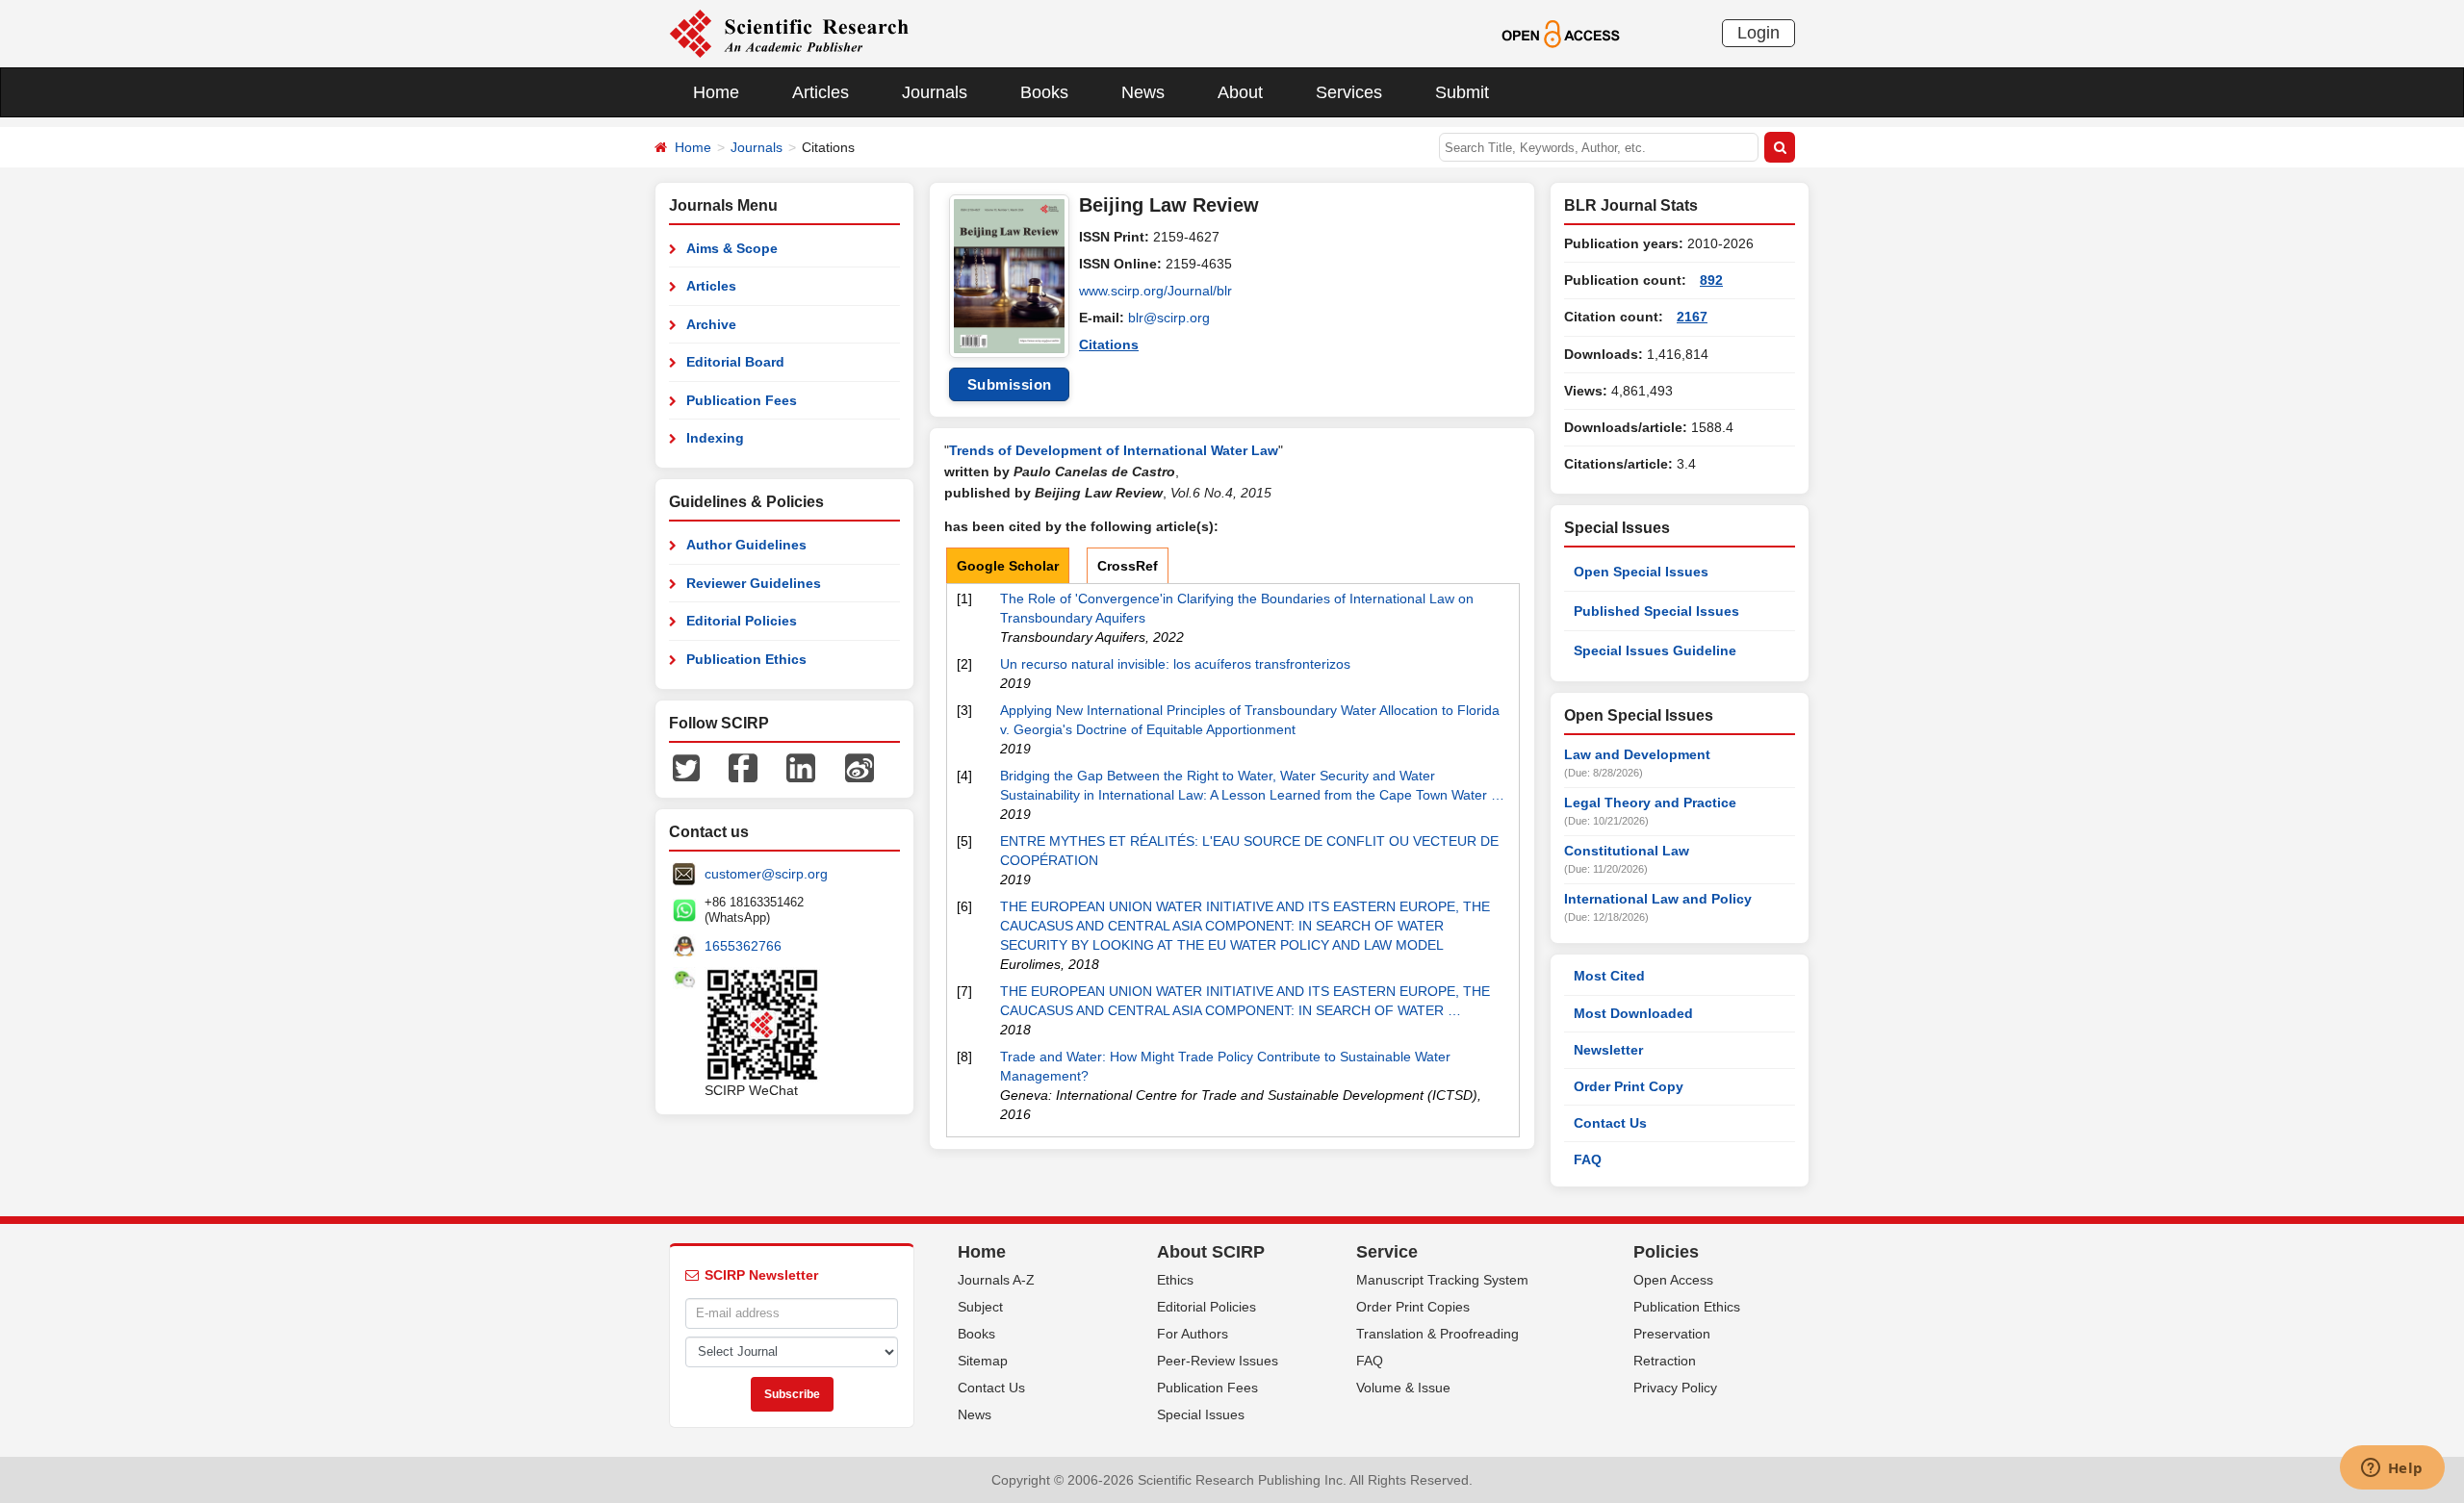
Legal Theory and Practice (1650, 802)
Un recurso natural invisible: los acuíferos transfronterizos (1175, 664)
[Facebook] (743, 767)
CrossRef (1128, 566)
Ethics (1175, 1280)
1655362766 (743, 946)
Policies (1666, 1252)
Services (1349, 92)
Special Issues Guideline (1655, 650)
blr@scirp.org (1169, 318)
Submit (1462, 92)
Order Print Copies (1413, 1307)
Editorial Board (735, 362)
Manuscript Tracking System (1442, 1280)
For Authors (1193, 1334)
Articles (821, 92)
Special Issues (1201, 1414)
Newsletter (1608, 1050)
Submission (1010, 384)
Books (1044, 92)
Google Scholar (1008, 566)
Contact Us (1610, 1123)
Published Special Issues (1656, 611)
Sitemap (983, 1361)
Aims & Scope (732, 248)
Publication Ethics (746, 659)
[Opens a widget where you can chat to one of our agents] (2392, 1469)
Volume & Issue (1403, 1388)
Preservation (1672, 1334)
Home (716, 92)
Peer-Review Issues (1218, 1361)
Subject (980, 1307)
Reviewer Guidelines (754, 583)
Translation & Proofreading (1437, 1334)
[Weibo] (860, 767)
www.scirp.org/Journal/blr (1155, 291)
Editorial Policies (742, 621)
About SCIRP (1211, 1252)
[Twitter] (686, 767)
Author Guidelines (746, 545)
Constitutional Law (1627, 851)
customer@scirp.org (766, 874)
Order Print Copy (1629, 1086)
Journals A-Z (996, 1280)
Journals (935, 92)
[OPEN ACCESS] (1561, 33)
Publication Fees (742, 400)
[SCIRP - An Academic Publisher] (789, 33)
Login (1758, 33)
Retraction (1665, 1361)
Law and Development (1637, 754)
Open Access (1673, 1280)
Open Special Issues (1641, 572)
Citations (1109, 344)
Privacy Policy (1675, 1388)
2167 (1692, 317)
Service (1387, 1252)
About (1240, 92)
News (1143, 92)
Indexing (715, 438)
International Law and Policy (1658, 899)
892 (1711, 280)
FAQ (1588, 1159)
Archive (711, 324)
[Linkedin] (801, 767)
